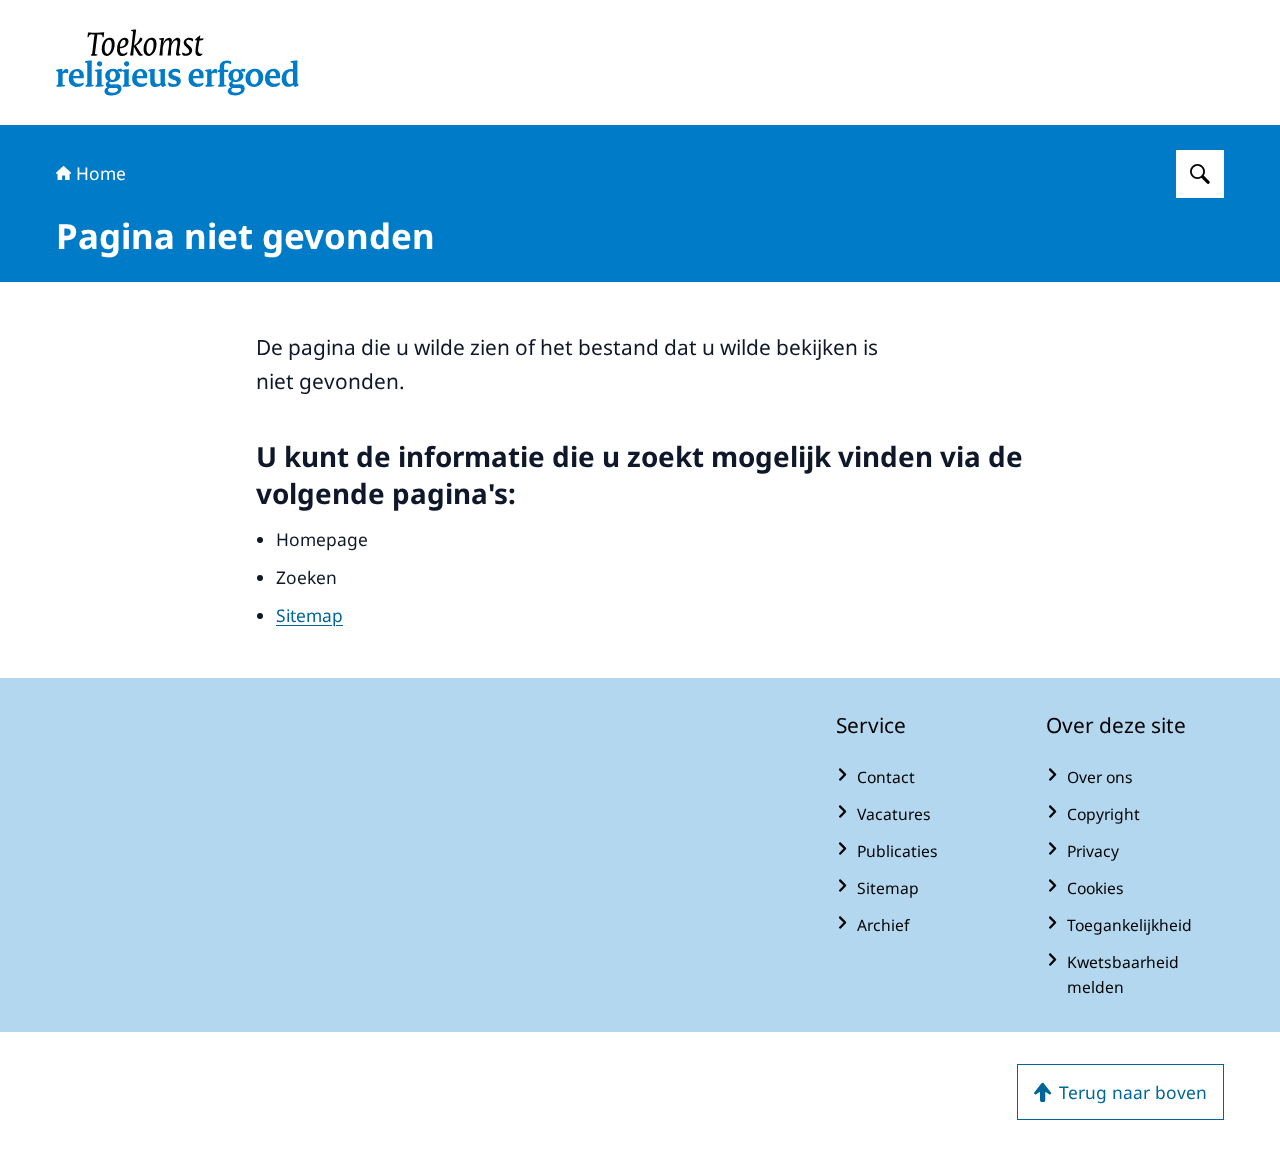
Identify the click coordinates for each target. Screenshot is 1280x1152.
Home (101, 173)
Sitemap (309, 615)
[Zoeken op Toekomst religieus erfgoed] (1200, 174)
